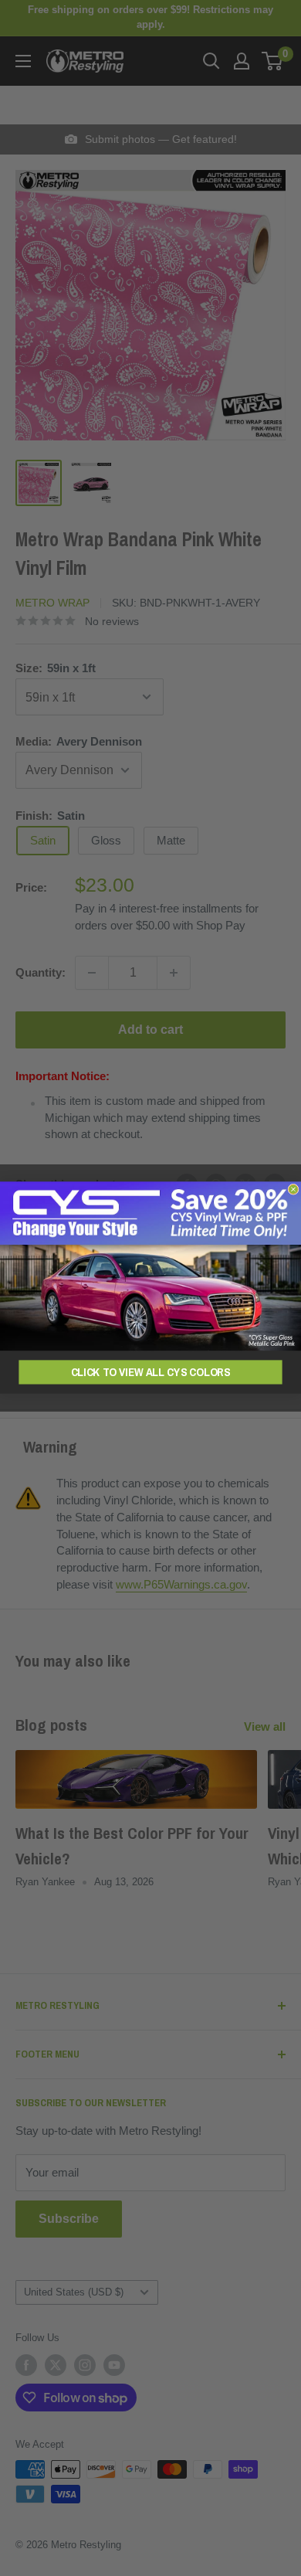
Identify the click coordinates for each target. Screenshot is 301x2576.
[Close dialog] (293, 1190)
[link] (150, 1267)
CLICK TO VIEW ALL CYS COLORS (151, 1372)
